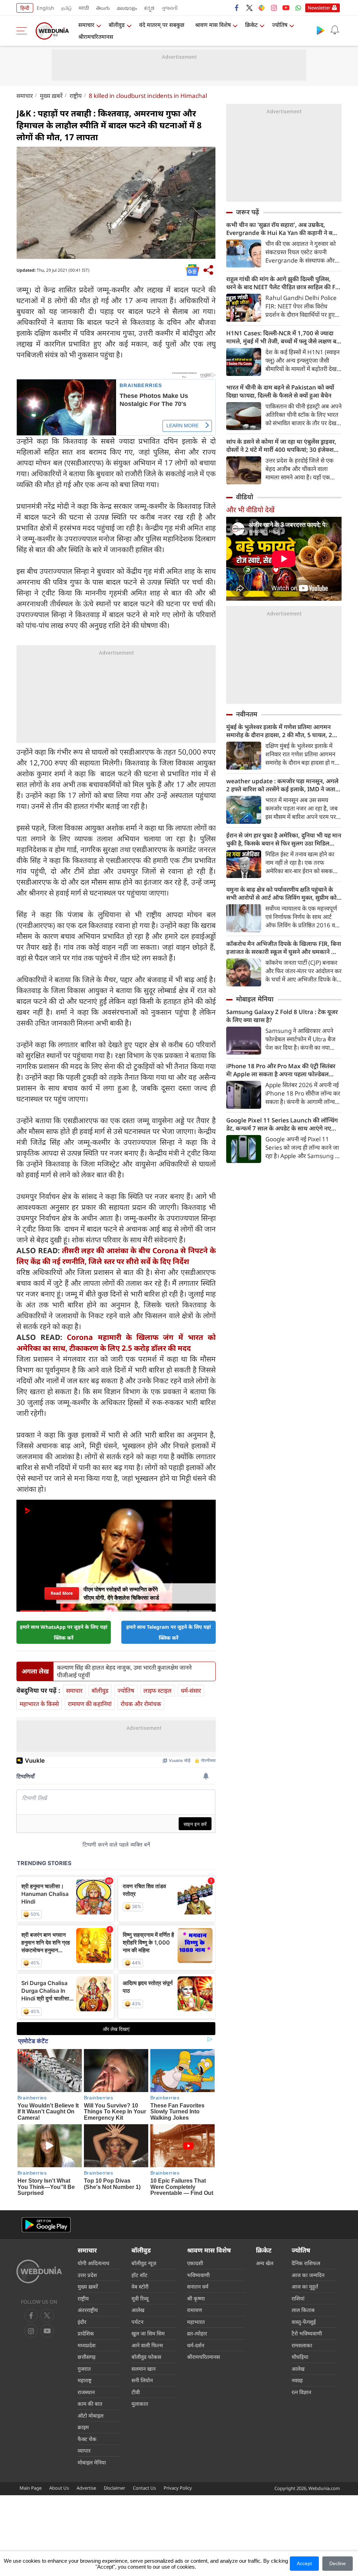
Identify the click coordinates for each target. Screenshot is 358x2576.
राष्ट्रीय (76, 96)
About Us (59, 2488)
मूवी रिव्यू (140, 2298)
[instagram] (274, 8)
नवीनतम (247, 714)
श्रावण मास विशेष (213, 25)
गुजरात (84, 2369)
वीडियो (245, 497)
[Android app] (46, 2225)
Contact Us (144, 2488)
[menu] (23, 31)
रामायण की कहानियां (90, 1704)
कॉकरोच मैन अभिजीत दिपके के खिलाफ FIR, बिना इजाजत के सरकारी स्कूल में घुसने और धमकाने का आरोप (284, 948)
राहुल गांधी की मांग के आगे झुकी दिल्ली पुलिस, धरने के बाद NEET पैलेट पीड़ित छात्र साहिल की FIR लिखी (284, 283)
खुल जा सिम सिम (148, 2333)
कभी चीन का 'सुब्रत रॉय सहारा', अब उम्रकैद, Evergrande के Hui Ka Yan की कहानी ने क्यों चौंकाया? (282, 229)
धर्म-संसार (191, 1690)
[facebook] (237, 8)
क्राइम (83, 2427)
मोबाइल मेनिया (255, 999)
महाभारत (196, 2322)
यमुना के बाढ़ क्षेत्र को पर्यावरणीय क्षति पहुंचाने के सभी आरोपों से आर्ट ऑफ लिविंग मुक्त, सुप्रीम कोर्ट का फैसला (283, 893)
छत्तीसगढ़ (87, 2357)
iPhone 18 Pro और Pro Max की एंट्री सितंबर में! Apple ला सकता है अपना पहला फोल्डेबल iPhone (281, 1070)
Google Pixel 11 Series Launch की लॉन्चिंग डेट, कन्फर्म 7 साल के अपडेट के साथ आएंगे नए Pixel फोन (282, 1124)
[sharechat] (262, 8)
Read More (62, 1595)
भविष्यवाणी (198, 2275)
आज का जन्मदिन (308, 2275)
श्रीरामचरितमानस (96, 37)
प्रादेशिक (86, 2333)
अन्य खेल (265, 2263)
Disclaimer (114, 2488)
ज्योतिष (280, 25)
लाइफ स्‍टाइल (157, 1690)
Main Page (31, 2488)
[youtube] (286, 8)
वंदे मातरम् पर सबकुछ (162, 25)
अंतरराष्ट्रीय (88, 2310)
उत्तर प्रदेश (87, 2275)
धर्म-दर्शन (196, 2345)
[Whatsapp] (298, 8)
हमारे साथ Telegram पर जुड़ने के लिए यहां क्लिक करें (169, 1632)
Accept (304, 2563)
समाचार (86, 25)
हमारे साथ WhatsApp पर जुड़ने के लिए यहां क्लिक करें (64, 1632)
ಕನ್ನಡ (149, 8)
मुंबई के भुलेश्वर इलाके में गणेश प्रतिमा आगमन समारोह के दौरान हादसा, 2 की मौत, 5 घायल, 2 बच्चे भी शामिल (279, 731)
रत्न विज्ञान (301, 2392)
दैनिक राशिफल (306, 2263)
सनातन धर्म (198, 2286)
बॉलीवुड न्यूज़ (144, 2263)
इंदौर (82, 2322)
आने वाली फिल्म (147, 2345)
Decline (338, 2563)
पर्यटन (137, 2322)
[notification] (335, 30)
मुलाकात (140, 2404)
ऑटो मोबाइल (91, 2416)
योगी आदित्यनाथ (94, 2263)
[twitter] (249, 8)
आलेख (138, 2310)
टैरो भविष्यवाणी (307, 2333)
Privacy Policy (178, 2488)
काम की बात (90, 2404)
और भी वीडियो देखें (250, 510)
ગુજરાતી (170, 8)
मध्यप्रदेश (87, 2345)
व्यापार (84, 2450)
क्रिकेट (251, 25)
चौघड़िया (300, 2357)
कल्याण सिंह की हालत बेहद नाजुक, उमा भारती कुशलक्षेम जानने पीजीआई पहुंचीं (124, 1671)
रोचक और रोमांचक (141, 1704)
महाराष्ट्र (85, 2380)
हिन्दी (25, 8)
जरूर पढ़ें (248, 212)
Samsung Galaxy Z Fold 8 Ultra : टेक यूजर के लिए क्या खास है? (282, 1016)
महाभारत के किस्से (39, 1704)
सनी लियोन (142, 2380)
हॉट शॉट (139, 2275)
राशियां (298, 2298)
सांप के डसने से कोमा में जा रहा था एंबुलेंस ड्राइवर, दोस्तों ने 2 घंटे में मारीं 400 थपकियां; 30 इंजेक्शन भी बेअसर (282, 445)
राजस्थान (86, 2392)
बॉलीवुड (117, 25)
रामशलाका (302, 2345)
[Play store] (321, 30)
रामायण (195, 2310)
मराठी (84, 8)
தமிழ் (66, 8)
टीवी (136, 2392)
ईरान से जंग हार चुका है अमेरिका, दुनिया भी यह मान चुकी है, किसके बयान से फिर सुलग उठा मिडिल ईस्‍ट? (284, 839)
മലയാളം (127, 8)
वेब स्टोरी (140, 2286)
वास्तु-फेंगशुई (304, 2322)
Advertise (86, 2488)
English (45, 8)
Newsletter (319, 8)
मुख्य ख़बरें (51, 96)
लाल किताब (303, 2310)
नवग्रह (297, 2380)
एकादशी (195, 2263)
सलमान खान (144, 2369)
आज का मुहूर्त (305, 2286)
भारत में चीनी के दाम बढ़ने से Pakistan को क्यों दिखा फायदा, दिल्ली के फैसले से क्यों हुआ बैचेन (280, 391)
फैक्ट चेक (87, 2439)
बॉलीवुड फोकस (146, 2357)
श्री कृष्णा (196, 2298)
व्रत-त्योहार (197, 2333)
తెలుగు (103, 8)
